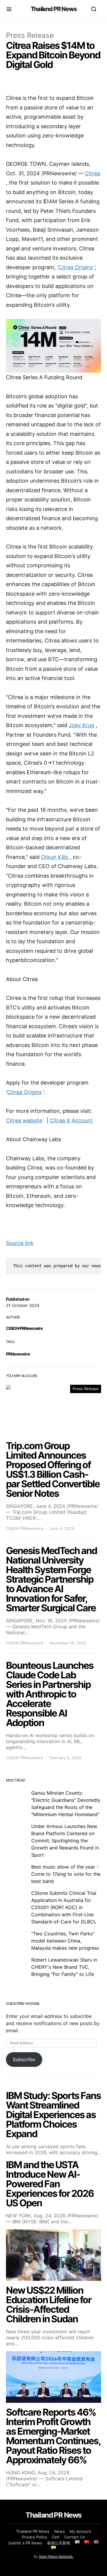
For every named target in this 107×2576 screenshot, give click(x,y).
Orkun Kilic (55, 857)
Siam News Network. (56, 2556)
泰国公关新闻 (59, 2543)
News (59, 2531)
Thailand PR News (54, 9)
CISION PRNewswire (24, 1328)
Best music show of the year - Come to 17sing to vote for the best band (66, 1874)
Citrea (93, 173)
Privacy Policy (34, 2537)
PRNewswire (18, 1354)
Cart (56, 2537)
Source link (20, 1243)
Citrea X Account (71, 1120)
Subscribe (24, 2059)
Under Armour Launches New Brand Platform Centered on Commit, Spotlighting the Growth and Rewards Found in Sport (65, 1841)
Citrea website (24, 1120)
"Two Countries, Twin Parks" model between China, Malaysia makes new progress (65, 1941)
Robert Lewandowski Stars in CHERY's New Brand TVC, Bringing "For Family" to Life (64, 1967)
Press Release (30, 35)
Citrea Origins (75, 267)
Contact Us (75, 2537)
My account (80, 2531)
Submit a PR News (25, 2543)
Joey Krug (81, 725)
